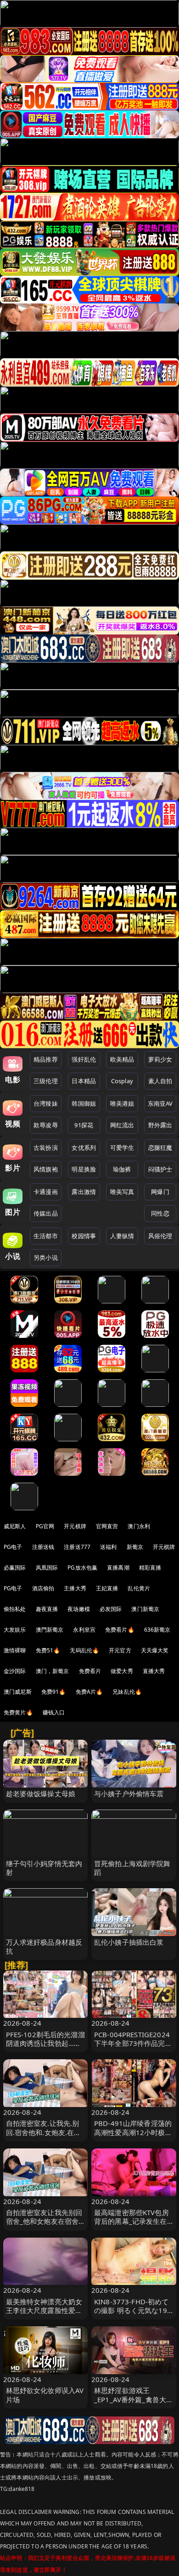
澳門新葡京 (50, 1630)
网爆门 (160, 1192)
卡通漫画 (46, 1192)
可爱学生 (122, 1148)
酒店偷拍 (43, 1588)
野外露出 (160, 1125)
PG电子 (13, 1547)
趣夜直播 (47, 1609)
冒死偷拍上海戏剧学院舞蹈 (132, 1868)
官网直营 (107, 1526)
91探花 (84, 1125)
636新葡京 (157, 1630)
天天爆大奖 (155, 1650)
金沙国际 (15, 1671)
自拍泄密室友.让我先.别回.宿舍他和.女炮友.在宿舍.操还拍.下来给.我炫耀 (44, 2132)
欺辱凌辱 (46, 1125)
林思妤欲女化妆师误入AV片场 (45, 2395)
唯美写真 (122, 1192)
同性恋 (160, 1213)
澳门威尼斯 (18, 1692)
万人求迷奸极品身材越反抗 (44, 1946)
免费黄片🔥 (18, 1712)
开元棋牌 (75, 1526)
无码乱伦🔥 (84, 1650)
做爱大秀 (122, 1671)
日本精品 (84, 1081)
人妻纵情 (122, 1236)
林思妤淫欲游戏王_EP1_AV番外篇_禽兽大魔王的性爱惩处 (134, 2399)
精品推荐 (46, 1059)
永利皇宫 (84, 1630)
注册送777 (77, 1547)
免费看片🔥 (120, 1630)
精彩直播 (150, 1568)
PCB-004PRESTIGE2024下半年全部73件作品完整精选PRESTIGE (133, 2043)
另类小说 (46, 1257)
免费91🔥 (54, 1692)
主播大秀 (75, 1588)
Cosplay (122, 1081)
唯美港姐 (122, 1103)
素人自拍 (160, 1081)
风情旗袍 (46, 1169)
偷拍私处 (15, 1609)
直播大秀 (154, 1671)
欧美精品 (122, 1059)
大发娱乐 (15, 1630)
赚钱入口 (54, 1712)
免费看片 (90, 1671)
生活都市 (46, 1236)
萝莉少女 (160, 1059)
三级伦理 (46, 1081)
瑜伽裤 (122, 1169)
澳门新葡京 (145, 1609)
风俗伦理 (160, 1236)
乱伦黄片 (139, 1588)
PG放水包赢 (82, 1568)
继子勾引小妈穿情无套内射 (44, 1868)
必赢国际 (15, 1568)
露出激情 (84, 1192)
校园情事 (84, 1236)
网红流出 (122, 1125)
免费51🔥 (48, 1650)
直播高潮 (118, 1568)
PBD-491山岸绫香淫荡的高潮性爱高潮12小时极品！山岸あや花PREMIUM (133, 2136)
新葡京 (135, 1547)
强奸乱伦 (84, 1059)
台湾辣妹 (46, 1103)
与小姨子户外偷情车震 (129, 1793)
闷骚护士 (160, 1169)
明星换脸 (84, 1169)
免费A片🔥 (89, 1692)
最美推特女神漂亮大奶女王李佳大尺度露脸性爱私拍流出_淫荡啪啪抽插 (44, 2310)
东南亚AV (160, 1103)
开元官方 (120, 1650)
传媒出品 (46, 1213)
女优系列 (84, 1148)
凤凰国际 (47, 1568)
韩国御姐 (84, 1103)
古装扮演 (46, 1148)
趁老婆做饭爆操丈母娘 (41, 1793)
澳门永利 (139, 1526)
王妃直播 (107, 1588)
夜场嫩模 (79, 1609)
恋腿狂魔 (160, 1148)
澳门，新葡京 (53, 1671)
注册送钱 (43, 1547)
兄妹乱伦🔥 (127, 1692)
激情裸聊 (15, 1650)
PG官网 (45, 1526)
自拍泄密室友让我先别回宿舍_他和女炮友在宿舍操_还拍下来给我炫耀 (44, 2221)
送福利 (108, 1547)
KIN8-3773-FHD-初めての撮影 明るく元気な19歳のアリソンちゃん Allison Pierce (131, 2315)
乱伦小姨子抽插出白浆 (129, 1942)
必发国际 (111, 1609)
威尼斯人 (15, 1526)
